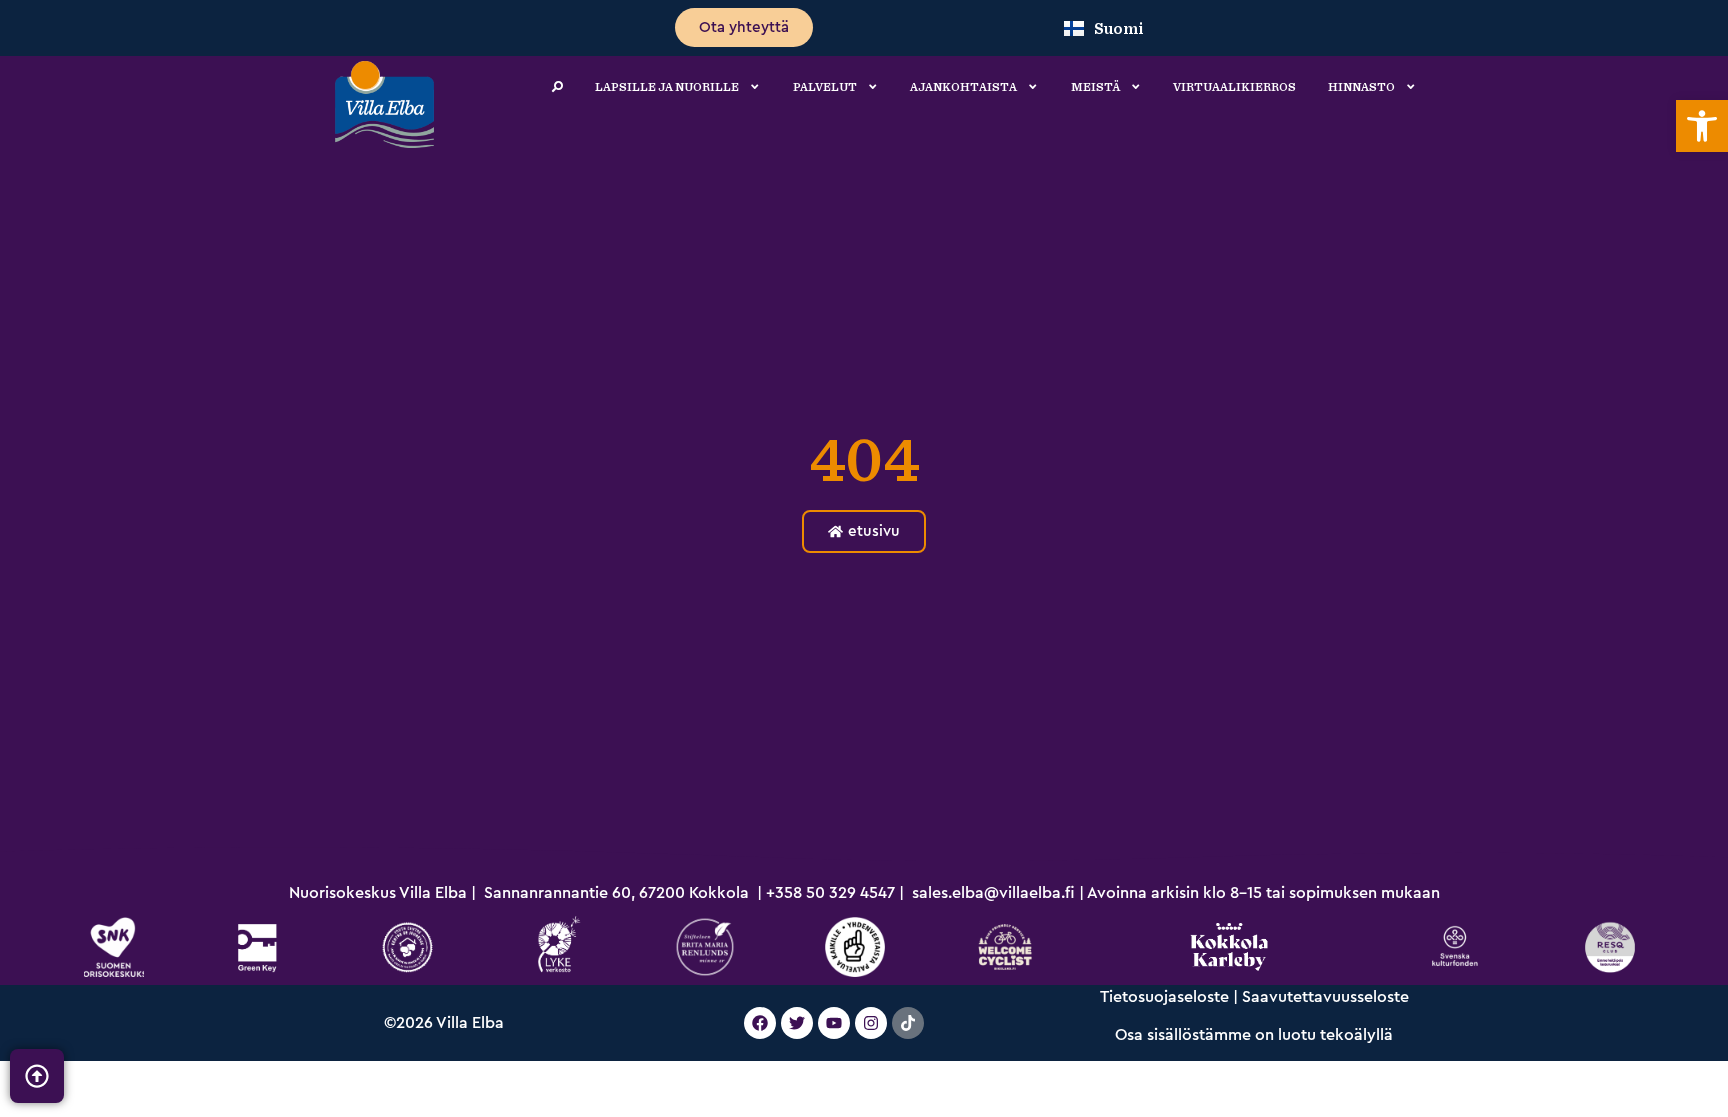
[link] (1702, 126)
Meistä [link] (1095, 87)
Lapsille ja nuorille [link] (667, 87)
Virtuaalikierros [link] (1234, 87)
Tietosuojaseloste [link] (1164, 997)
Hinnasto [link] (1361, 87)
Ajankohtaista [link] (963, 87)
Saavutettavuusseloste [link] (1325, 997)
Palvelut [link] (825, 87)
